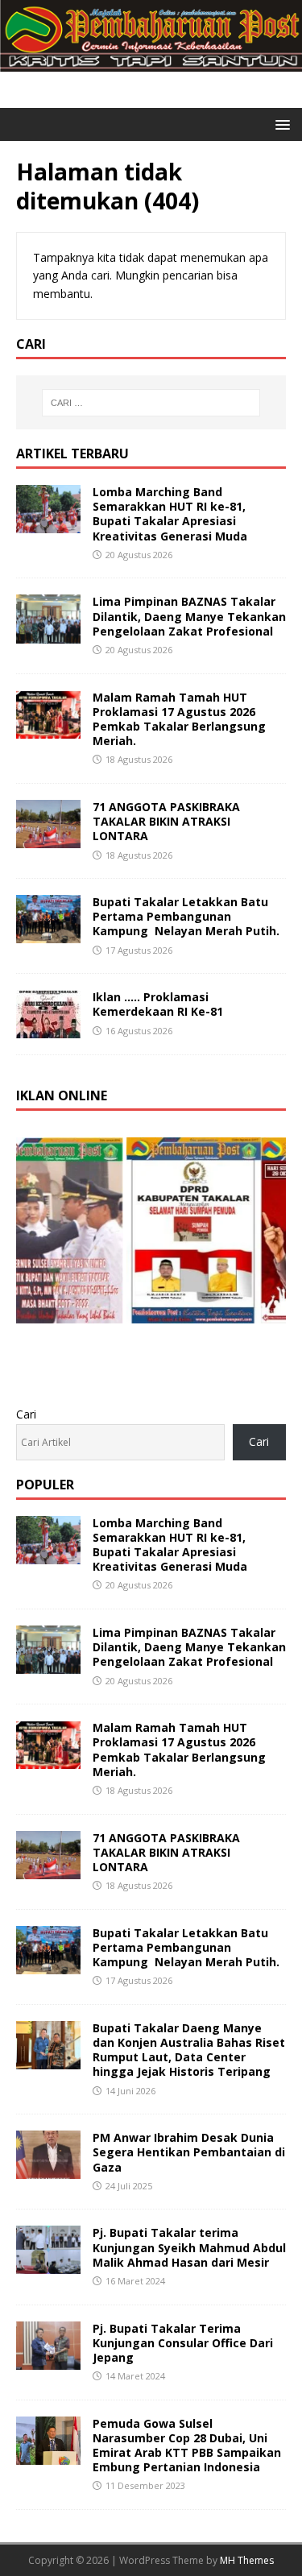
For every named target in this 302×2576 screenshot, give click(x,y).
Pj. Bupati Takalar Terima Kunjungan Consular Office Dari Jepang (183, 2343)
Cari (26, 1414)
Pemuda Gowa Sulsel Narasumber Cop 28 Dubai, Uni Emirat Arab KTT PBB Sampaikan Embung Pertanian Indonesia (187, 2446)
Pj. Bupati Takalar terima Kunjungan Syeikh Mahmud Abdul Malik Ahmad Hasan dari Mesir (189, 2247)
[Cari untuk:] (151, 403)
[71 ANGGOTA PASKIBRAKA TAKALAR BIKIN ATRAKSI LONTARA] (48, 839)
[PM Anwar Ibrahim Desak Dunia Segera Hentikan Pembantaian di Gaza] (48, 2170)
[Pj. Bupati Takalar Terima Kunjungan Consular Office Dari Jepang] (48, 2360)
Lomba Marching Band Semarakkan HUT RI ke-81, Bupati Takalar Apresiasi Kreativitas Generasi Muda (170, 514)
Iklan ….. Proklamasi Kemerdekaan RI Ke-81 (158, 1004)
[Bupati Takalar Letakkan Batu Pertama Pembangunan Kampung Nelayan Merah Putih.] (48, 934)
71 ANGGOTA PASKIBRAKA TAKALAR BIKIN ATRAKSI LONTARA (166, 821)
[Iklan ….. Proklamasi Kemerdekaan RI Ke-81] (48, 1029)
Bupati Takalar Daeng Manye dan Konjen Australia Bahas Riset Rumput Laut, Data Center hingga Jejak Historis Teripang (189, 2050)
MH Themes (247, 2560)
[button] (280, 124)
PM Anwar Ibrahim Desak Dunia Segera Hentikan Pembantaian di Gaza (189, 2152)
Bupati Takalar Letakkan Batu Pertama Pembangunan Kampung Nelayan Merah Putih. (186, 916)
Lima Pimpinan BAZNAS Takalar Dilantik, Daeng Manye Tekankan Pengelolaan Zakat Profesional (189, 616)
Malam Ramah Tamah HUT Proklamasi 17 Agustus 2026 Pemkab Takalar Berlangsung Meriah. (179, 719)
